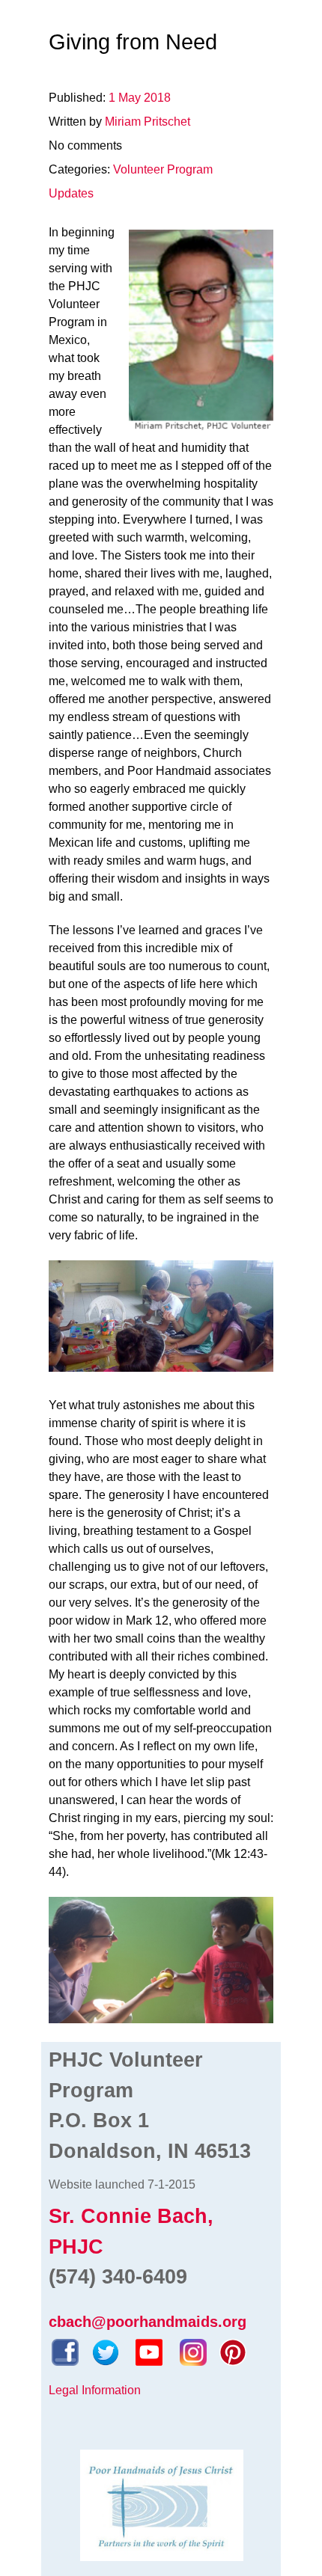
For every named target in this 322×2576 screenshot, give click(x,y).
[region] (161, 1960)
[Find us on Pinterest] (233, 2351)
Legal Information (95, 2390)
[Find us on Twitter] (106, 2351)
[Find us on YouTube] (149, 2351)
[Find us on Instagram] (193, 2351)
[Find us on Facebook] (65, 2351)
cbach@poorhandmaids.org (148, 2322)
